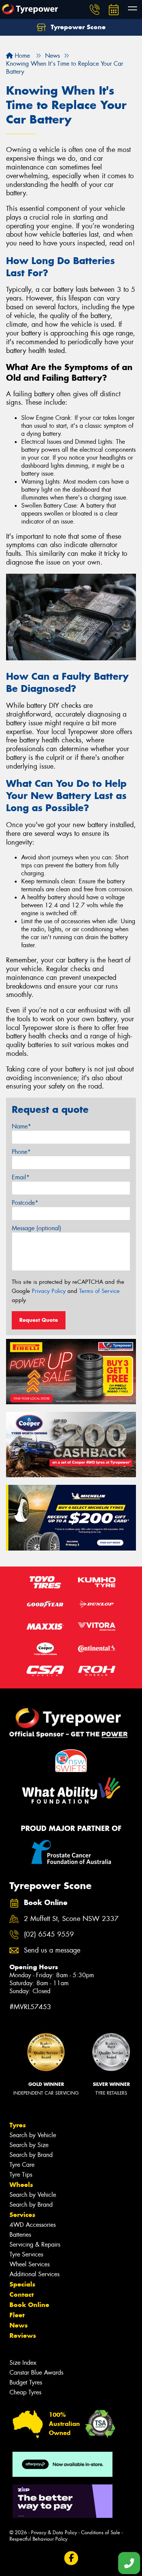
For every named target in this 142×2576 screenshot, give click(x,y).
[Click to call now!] (95, 9)
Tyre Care (22, 2165)
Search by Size (29, 2145)
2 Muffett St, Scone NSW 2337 (71, 1919)
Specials (22, 2284)
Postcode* (25, 1203)
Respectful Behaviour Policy (38, 2539)
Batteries (20, 2235)
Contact (22, 2294)
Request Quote (39, 1320)
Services (22, 2215)
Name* (21, 1126)
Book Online (29, 2305)
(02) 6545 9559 (49, 1934)
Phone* (21, 1152)
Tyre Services (26, 2254)
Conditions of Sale (101, 2532)
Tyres (18, 2125)
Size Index (23, 2363)
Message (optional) (37, 1228)
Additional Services (34, 2274)
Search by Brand (31, 2155)
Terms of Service (99, 1291)
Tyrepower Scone (77, 27)
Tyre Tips (21, 2175)
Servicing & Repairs (35, 2245)
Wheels (21, 2185)
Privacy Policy (49, 1291)
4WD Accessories (33, 2225)
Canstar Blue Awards (36, 2373)
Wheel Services (30, 2264)
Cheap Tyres (25, 2392)
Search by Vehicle (33, 2135)
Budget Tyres (26, 2382)
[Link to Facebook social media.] (71, 2558)
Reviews (23, 2335)
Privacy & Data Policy (54, 2532)
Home (21, 56)
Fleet (17, 2315)
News (19, 2325)
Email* (21, 1177)
